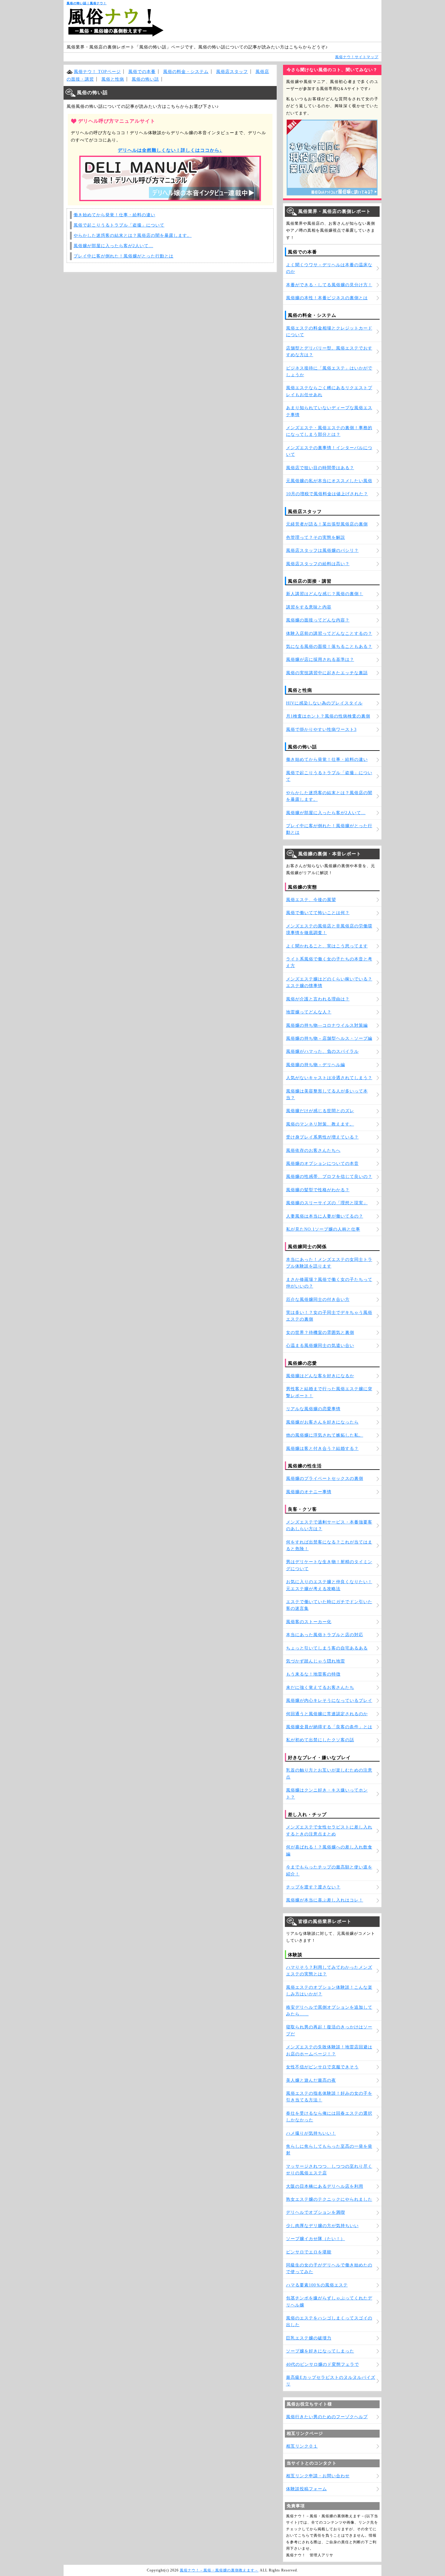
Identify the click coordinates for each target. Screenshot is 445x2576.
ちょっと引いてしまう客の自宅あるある (327, 1648)
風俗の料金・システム (186, 72)
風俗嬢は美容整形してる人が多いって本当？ (327, 1094)
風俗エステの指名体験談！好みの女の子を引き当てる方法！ (329, 2097)
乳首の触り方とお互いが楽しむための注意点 (329, 1774)
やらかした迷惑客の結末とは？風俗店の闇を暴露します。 (133, 235)
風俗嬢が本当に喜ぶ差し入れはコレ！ (325, 1900)
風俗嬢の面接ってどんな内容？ (318, 620)
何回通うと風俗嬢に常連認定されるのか (327, 1714)
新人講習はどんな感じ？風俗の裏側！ (325, 594)
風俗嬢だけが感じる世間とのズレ (320, 1111)
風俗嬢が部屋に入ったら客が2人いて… (113, 246)
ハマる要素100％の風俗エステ (317, 2285)
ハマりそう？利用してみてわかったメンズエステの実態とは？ (329, 1971)
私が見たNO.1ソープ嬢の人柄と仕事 (323, 1229)
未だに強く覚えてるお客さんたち (320, 1687)
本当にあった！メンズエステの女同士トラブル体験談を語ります (329, 1263)
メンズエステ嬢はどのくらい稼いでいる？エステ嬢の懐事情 (329, 982)
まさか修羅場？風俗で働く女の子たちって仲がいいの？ (329, 1283)
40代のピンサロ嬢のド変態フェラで (323, 2364)
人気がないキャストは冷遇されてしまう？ (329, 1078)
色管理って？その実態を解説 (316, 537)
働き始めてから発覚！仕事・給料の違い (114, 215)
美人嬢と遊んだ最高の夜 (311, 2080)
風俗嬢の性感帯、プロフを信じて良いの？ (329, 1177)
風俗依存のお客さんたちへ (313, 1150)
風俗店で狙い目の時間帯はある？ (320, 468)
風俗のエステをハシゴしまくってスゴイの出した (329, 2321)
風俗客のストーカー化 (309, 1622)
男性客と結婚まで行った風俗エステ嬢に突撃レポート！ (329, 1392)
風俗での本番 (142, 72)
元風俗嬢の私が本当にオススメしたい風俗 (329, 481)
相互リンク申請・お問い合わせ (318, 2476)
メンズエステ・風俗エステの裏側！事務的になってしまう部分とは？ (329, 431)
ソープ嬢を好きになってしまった (320, 2351)
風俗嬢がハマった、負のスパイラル (322, 1051)
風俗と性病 (113, 79)
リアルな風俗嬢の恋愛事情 (313, 1409)
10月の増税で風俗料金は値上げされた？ (327, 494)
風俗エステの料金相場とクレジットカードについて (329, 332)
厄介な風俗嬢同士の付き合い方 (318, 1300)
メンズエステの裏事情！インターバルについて (329, 451)
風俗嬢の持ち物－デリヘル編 (316, 1065)
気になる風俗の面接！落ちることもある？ (329, 646)
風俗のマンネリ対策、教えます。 (320, 1124)
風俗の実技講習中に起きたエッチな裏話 (327, 673)
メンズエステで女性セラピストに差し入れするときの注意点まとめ (329, 1830)
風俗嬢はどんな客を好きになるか (320, 1376)
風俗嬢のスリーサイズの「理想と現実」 (327, 1203)
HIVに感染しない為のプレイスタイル (324, 703)
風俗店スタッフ (232, 72)
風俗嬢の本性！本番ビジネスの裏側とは (327, 298)
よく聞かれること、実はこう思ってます (327, 946)
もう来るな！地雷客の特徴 (313, 1674)
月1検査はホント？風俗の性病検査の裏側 (328, 716)
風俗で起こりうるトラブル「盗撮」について (119, 225)
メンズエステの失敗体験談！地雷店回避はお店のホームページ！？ (329, 2050)
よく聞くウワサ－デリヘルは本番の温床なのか (329, 268)
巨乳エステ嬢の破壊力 (309, 2338)
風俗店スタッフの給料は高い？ (318, 564)
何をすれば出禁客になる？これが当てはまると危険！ (329, 1545)
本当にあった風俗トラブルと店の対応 (325, 1635)
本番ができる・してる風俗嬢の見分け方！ (329, 285)
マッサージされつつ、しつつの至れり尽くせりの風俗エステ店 (329, 2170)
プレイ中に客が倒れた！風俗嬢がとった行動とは (124, 256)
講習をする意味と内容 (309, 607)
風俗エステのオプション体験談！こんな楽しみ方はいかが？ (329, 1991)
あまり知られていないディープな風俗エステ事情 (329, 411)
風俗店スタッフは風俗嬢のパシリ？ (322, 550)
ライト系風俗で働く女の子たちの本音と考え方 (329, 962)
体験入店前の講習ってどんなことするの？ (329, 633)
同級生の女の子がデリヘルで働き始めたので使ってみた (329, 2268)
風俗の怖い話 (145, 79)
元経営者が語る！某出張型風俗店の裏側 (327, 524)
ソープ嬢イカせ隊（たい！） (316, 2239)
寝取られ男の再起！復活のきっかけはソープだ (329, 2030)
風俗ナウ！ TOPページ (97, 72)
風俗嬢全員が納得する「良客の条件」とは (329, 1727)
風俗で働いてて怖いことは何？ (318, 913)
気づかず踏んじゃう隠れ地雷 (316, 1661)
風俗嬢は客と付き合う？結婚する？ (322, 1449)
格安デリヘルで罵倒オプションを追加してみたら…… (329, 2011)
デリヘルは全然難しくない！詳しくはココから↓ (170, 150)
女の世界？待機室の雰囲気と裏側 (320, 1333)
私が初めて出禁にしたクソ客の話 (320, 1740)
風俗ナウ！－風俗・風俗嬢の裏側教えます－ (219, 2570)
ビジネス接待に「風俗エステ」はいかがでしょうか (329, 371)
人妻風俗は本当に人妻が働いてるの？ (325, 1216)
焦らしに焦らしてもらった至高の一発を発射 (329, 2150)
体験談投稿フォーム (307, 2489)
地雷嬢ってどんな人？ (309, 1012)
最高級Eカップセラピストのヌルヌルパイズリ (331, 2381)
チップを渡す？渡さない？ (313, 1887)
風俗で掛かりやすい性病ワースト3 (321, 729)
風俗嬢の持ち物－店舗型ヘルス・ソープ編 (329, 1038)
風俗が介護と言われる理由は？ (318, 999)
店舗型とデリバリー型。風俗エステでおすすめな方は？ (329, 351)
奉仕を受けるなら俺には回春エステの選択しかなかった (329, 2117)
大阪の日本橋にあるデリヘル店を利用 (325, 2186)
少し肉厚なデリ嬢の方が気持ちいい (322, 2226)
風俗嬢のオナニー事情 (309, 1492)
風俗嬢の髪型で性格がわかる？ (318, 1190)
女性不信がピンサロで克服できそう (322, 2067)
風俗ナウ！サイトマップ (357, 57)
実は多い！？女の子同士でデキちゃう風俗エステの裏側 (329, 1316)
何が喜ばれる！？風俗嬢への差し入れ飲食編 (329, 1850)
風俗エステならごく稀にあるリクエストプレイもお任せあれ (329, 391)
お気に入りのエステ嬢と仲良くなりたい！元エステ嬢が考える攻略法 (329, 1585)
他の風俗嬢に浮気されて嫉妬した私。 (325, 1435)
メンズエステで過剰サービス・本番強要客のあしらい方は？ (329, 1525)
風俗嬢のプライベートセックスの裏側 (325, 1479)
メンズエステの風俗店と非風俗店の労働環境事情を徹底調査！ (329, 929)
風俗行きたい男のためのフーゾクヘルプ (327, 2417)
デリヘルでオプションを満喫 (316, 2212)
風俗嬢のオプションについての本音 (322, 1164)
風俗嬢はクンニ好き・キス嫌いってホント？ (327, 1794)
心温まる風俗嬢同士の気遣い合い (320, 1346)
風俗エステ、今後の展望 (311, 900)
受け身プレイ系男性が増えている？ (322, 1137)
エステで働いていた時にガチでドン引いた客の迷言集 (329, 1605)
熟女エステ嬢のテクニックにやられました (329, 2199)
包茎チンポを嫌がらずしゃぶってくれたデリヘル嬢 (329, 2301)
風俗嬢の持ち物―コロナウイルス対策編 (327, 1025)
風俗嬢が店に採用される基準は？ (320, 660)
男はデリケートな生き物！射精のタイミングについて (329, 1565)
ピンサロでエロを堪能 (309, 2252)
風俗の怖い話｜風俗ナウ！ (87, 3)
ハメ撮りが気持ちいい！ (311, 2133)
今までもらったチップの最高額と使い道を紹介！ (329, 1870)
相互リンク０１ (302, 2446)
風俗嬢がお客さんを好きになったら (322, 1422)
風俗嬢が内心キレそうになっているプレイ (329, 1701)
